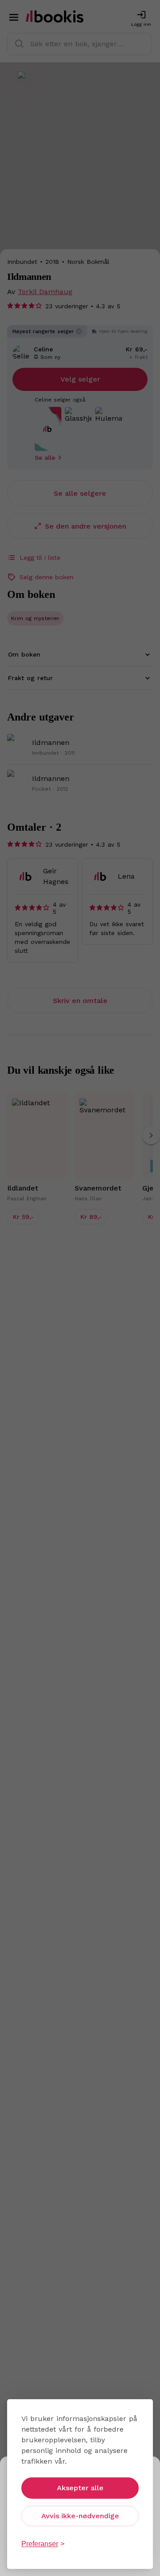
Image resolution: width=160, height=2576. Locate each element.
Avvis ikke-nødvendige (80, 2516)
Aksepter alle (80, 2488)
